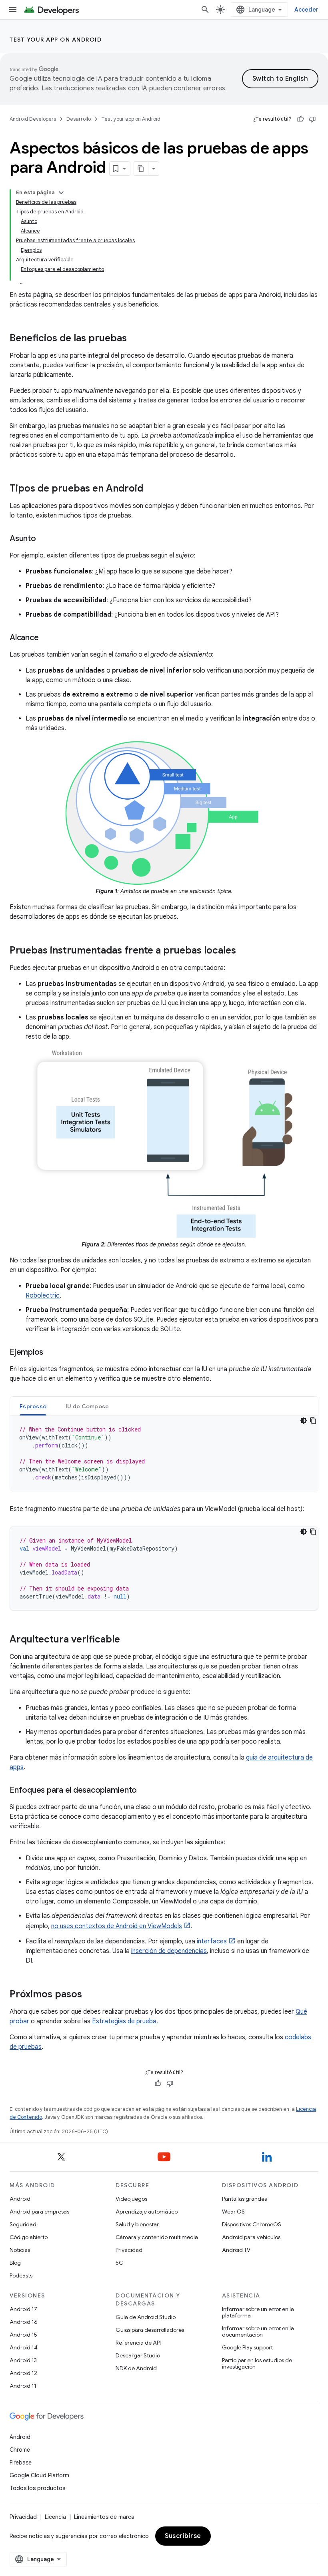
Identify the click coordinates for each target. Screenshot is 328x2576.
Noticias (20, 2250)
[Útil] (300, 119)
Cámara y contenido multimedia (157, 2237)
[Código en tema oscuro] (304, 1421)
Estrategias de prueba (124, 2021)
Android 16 (24, 2322)
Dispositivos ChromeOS (252, 2224)
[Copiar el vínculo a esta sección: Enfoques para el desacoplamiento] (145, 1791)
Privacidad (129, 2250)
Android (20, 2199)
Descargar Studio (138, 2355)
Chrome (20, 2450)
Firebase (21, 2463)
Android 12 (23, 2373)
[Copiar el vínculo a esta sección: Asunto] (44, 539)
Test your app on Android (56, 40)
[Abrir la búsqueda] (205, 10)
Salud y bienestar (137, 2224)
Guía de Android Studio (146, 2317)
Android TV (236, 2250)
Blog (15, 2263)
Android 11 (23, 2386)
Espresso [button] (33, 1406)
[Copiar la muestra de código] (313, 1421)
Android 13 (23, 2360)
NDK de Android (136, 2368)
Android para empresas (39, 2212)
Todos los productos (37, 2488)
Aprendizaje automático (147, 2212)
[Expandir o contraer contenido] (61, 193)
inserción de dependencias (169, 1951)
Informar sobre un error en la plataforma (258, 2312)
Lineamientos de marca (104, 2517)
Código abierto (29, 2237)
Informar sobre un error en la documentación (258, 2331)
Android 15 (23, 2335)
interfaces (212, 1941)
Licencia (55, 2517)
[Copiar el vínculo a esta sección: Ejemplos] (51, 1353)
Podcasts (21, 2275)
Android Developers (33, 119)
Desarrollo (79, 119)
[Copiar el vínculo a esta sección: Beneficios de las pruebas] (135, 339)
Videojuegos (131, 2199)
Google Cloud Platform (39, 2475)
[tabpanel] (164, 1453)
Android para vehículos (251, 2237)
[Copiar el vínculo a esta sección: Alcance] (46, 638)
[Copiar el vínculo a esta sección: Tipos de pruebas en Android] (151, 489)
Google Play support (247, 2347)
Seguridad (23, 2224)
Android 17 (23, 2309)
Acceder (306, 10)
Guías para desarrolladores (150, 2330)
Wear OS (233, 2212)
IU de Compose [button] (87, 1406)
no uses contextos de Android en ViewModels (117, 1926)
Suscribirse (183, 2536)
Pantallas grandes (244, 2199)
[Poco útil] (312, 119)
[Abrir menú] (13, 10)
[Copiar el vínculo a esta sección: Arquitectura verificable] (128, 1640)
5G (120, 2263)
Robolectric (43, 1296)
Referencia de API (138, 2343)
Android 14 (24, 2347)
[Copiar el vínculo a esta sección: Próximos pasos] (90, 1995)
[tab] (33, 1406)
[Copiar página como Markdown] (141, 169)
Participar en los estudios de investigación (257, 2363)
